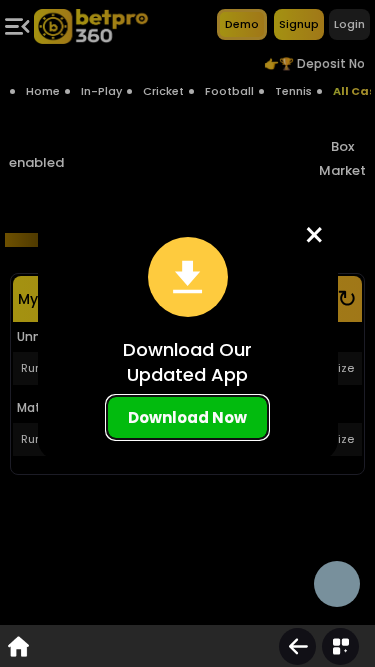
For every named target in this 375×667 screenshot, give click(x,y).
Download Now (187, 417)
